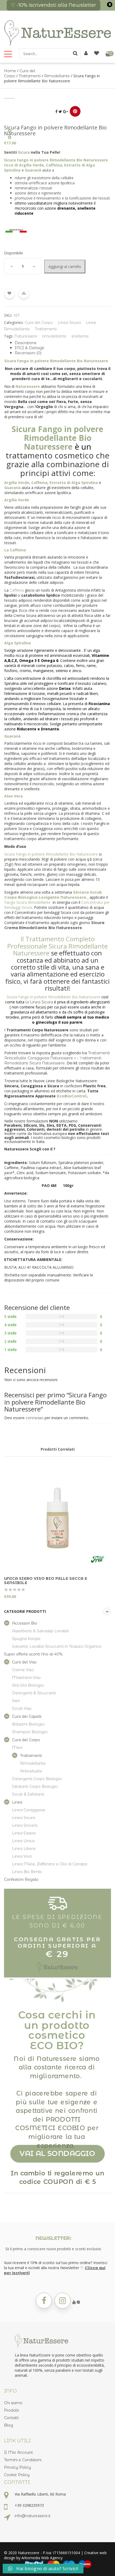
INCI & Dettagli (29, 348)
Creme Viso (23, 1670)
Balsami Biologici (28, 1724)
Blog (9, 2425)
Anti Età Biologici (28, 1685)
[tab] (63, 343)
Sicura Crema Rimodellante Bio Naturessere (54, 925)
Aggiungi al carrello (65, 266)
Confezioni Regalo (21, 1879)
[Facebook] (44, 2301)
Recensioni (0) (28, 353)
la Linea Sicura (39, 1002)
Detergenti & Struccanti (34, 1693)
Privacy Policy (18, 2467)
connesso (35, 1418)
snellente (80, 336)
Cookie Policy (17, 2475)
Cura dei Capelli (27, 1716)
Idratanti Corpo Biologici (35, 1786)
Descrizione (26, 343)
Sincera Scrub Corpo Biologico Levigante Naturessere (53, 895)
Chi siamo (13, 2403)
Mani (17, 1748)
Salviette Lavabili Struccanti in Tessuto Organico (57, 1646)
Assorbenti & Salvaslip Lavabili (40, 1631)
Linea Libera (24, 1849)
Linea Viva (22, 1856)
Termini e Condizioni (23, 2460)
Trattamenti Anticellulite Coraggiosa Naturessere (57, 1055)
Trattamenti (30, 76)
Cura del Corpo (39, 323)
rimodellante (54, 336)
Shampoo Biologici (30, 1732)
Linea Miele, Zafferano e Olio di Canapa (50, 1864)
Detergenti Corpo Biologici (37, 1779)
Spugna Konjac (26, 1639)
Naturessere (26, 336)
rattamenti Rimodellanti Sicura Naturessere (53, 1061)
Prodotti (11, 2410)
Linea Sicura (69, 323)
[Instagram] (63, 2301)
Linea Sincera (25, 1825)
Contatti (11, 2418)
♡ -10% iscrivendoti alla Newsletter (53, 5)
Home (10, 71)
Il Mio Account (18, 2452)
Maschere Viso (26, 1678)
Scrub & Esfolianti (28, 1794)
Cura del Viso (24, 1662)
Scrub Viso (22, 1708)
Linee (91, 323)
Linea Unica (23, 1841)
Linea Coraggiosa (29, 1810)
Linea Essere (24, 1833)
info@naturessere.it (33, 2516)
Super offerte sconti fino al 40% (33, 1654)
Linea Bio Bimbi (27, 1872)
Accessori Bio (25, 1623)
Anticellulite (31, 1771)
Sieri (16, 1701)
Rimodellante (57, 76)
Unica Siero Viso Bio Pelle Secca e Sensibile (46, 1581)
